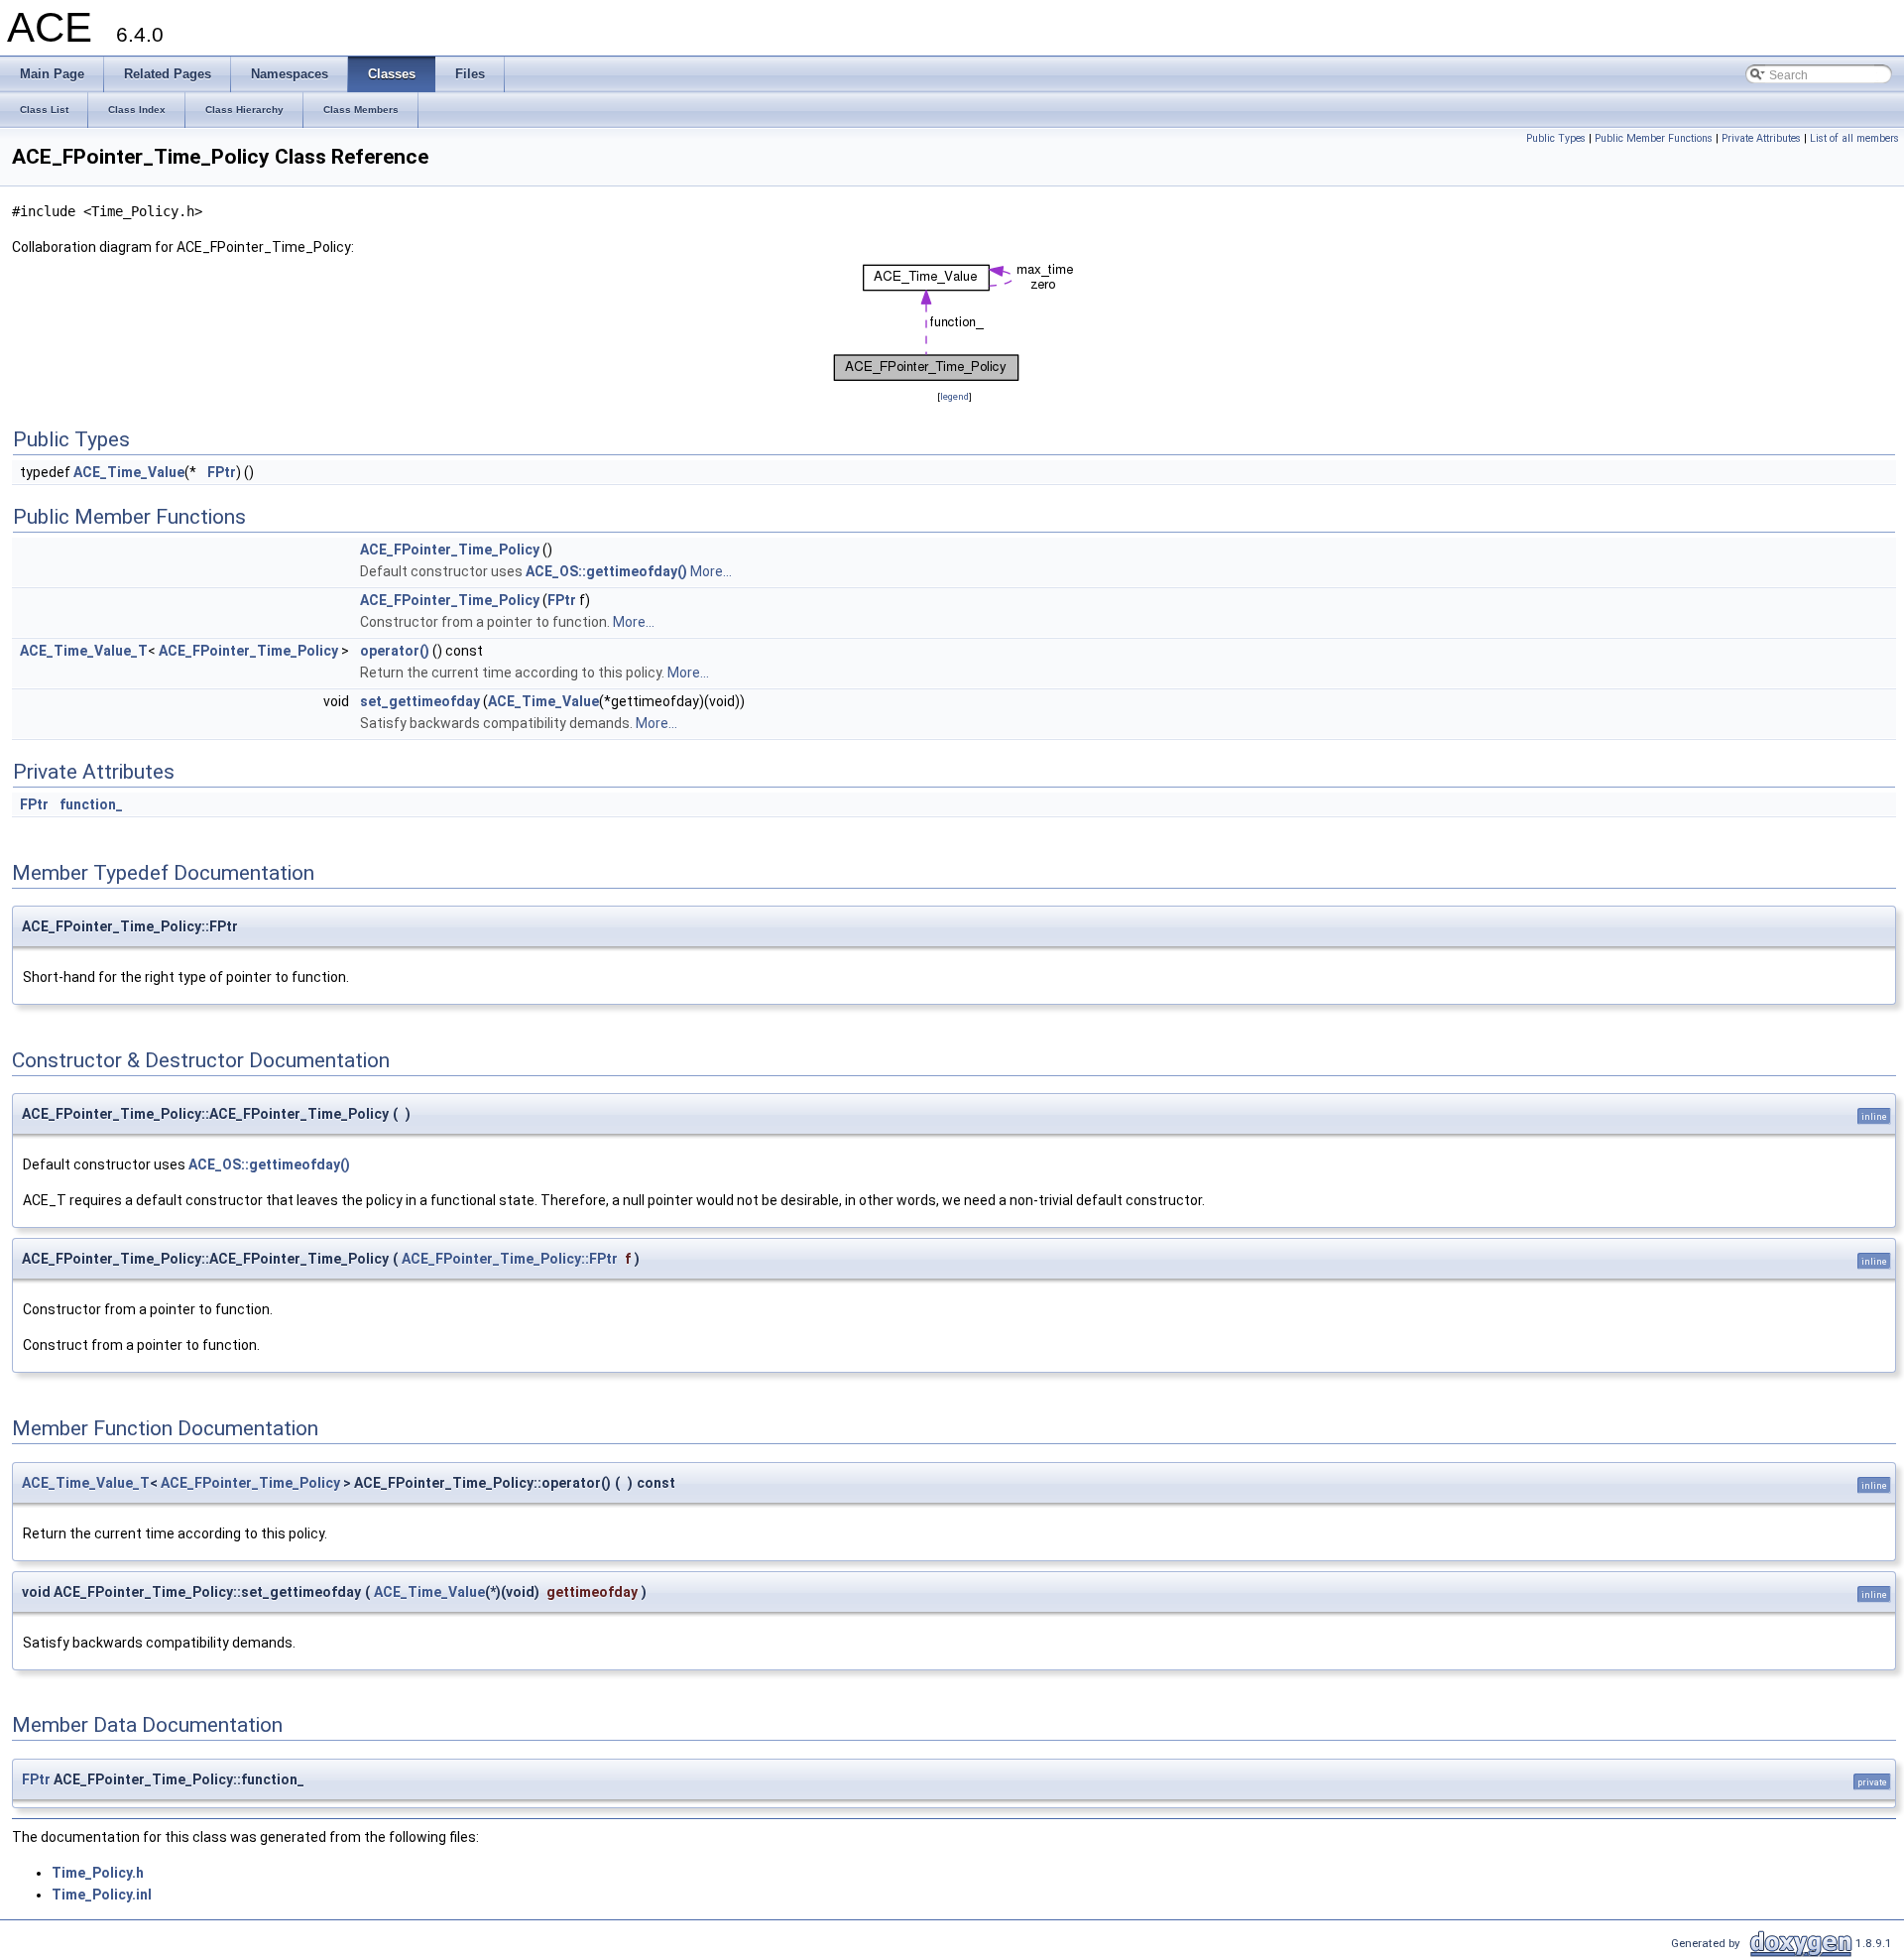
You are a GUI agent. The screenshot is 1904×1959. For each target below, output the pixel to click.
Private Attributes (1761, 138)
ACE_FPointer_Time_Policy (450, 550)
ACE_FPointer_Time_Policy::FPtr (510, 1259)
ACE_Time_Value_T (84, 651)
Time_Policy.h (98, 1873)
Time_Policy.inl (102, 1895)
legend (954, 396)
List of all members (1854, 138)
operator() (395, 651)
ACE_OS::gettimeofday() (606, 571)
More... (711, 571)
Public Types (1556, 138)
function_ (91, 804)
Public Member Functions (1654, 138)
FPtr (222, 472)
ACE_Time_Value (129, 472)
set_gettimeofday (420, 701)
